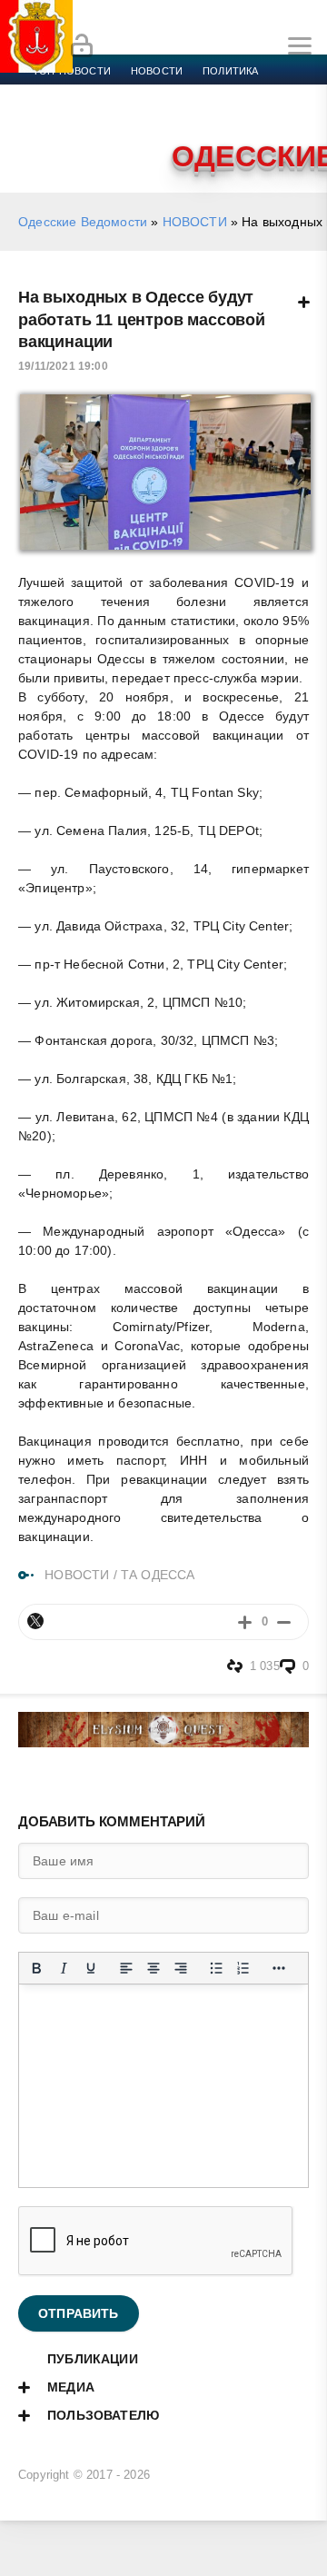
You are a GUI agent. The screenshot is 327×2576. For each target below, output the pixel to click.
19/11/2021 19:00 (63, 366)
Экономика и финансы (98, 93)
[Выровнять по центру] (154, 1968)
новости (157, 71)
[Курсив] (64, 1968)
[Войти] (82, 46)
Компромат (224, 114)
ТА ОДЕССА (158, 1575)
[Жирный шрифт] (36, 1968)
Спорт (202, 93)
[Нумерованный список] (243, 1968)
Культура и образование (102, 114)
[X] (35, 1621)
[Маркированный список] (216, 1968)
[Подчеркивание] (91, 1968)
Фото (48, 136)
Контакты (111, 136)
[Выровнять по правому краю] (181, 1968)
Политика (230, 71)
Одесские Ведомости (83, 222)
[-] (284, 1621)
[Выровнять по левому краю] (126, 1968)
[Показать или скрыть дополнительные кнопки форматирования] (279, 1968)
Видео (294, 114)
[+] (245, 1621)
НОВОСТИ (195, 222)
